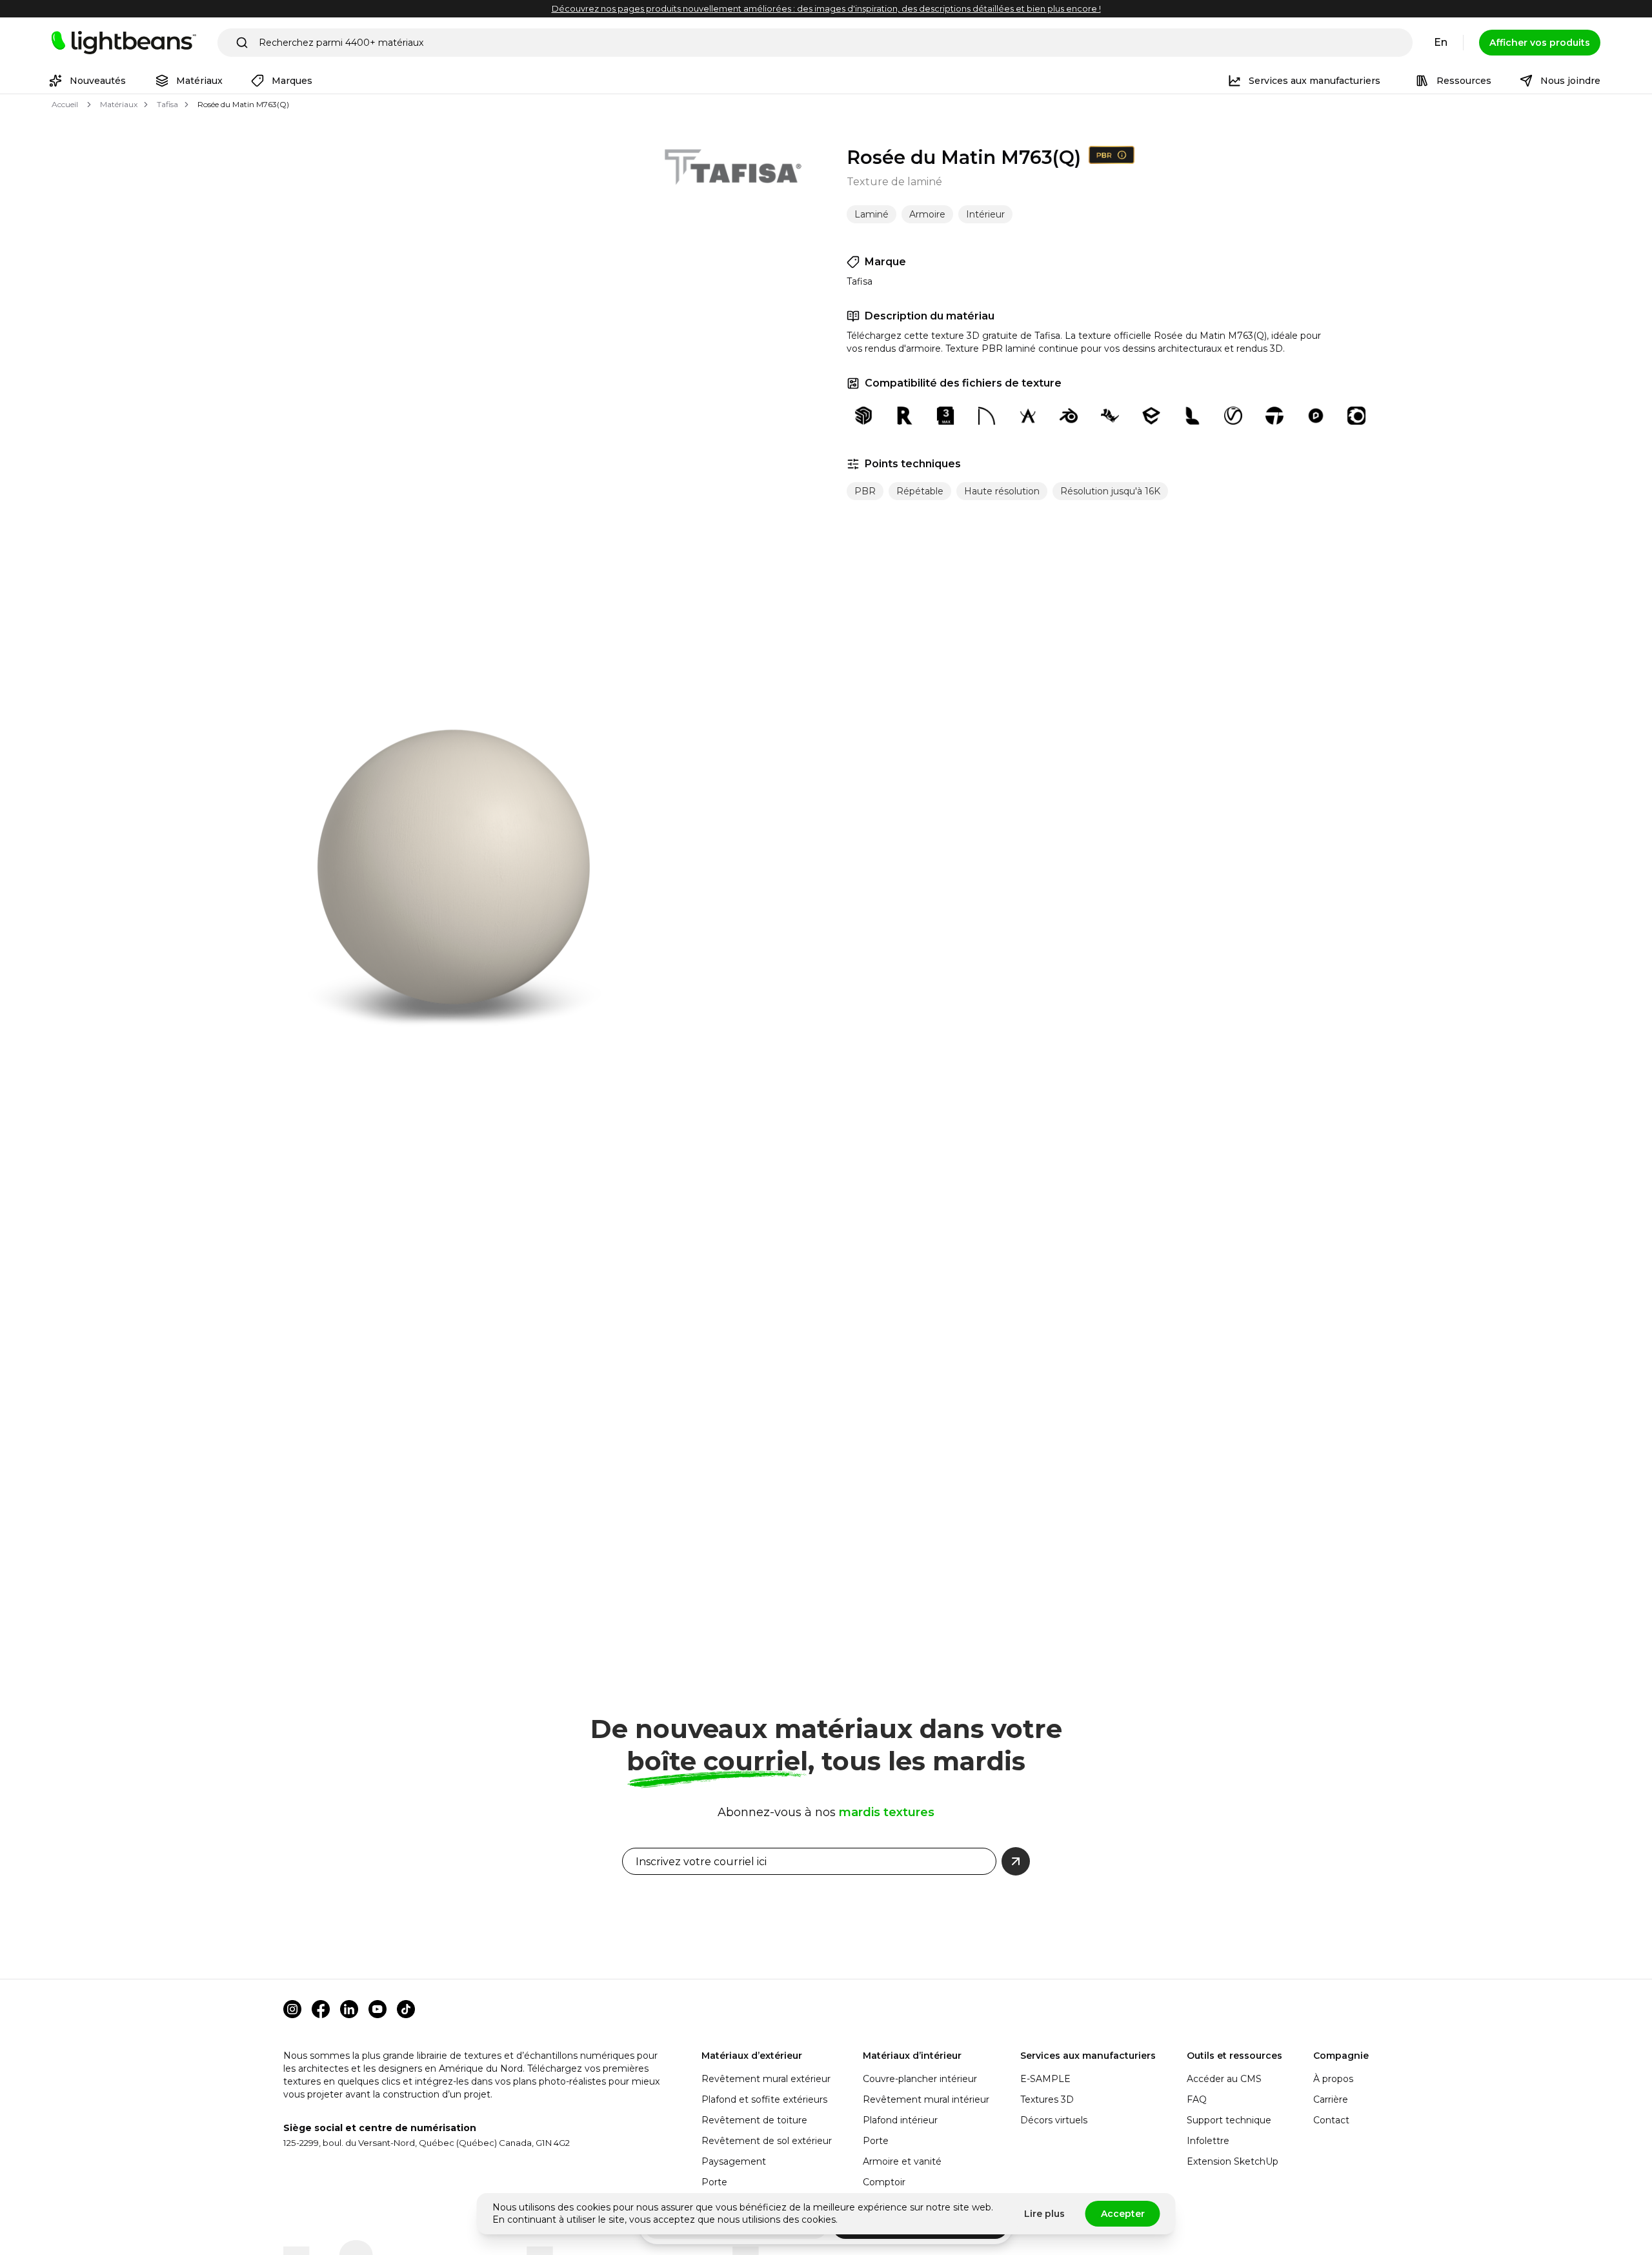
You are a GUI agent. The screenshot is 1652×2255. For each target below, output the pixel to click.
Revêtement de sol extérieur (767, 2141)
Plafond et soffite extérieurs (764, 2099)
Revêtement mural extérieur (766, 2079)
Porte (714, 2182)
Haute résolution (1002, 491)
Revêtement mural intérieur (926, 2099)
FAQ (1197, 2099)
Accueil (65, 104)
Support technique (1229, 2120)
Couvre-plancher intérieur (920, 2079)
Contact (1331, 2120)
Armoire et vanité (902, 2161)
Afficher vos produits (1540, 43)
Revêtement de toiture (754, 2120)
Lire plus (1044, 2214)
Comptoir (884, 2182)
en (1441, 42)
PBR (865, 491)
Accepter (1123, 2214)
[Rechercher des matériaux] (242, 43)
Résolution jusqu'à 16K (1110, 491)
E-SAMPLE (1045, 2079)
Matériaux (119, 104)
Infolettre (1208, 2141)
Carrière (1331, 2099)
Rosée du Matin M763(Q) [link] (243, 104)
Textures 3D (1047, 2099)
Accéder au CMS (1224, 2079)
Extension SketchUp (1233, 2161)
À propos (1333, 2079)
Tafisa (167, 104)
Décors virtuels (1054, 2120)
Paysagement (734, 2161)
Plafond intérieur (900, 2120)
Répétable (920, 491)
